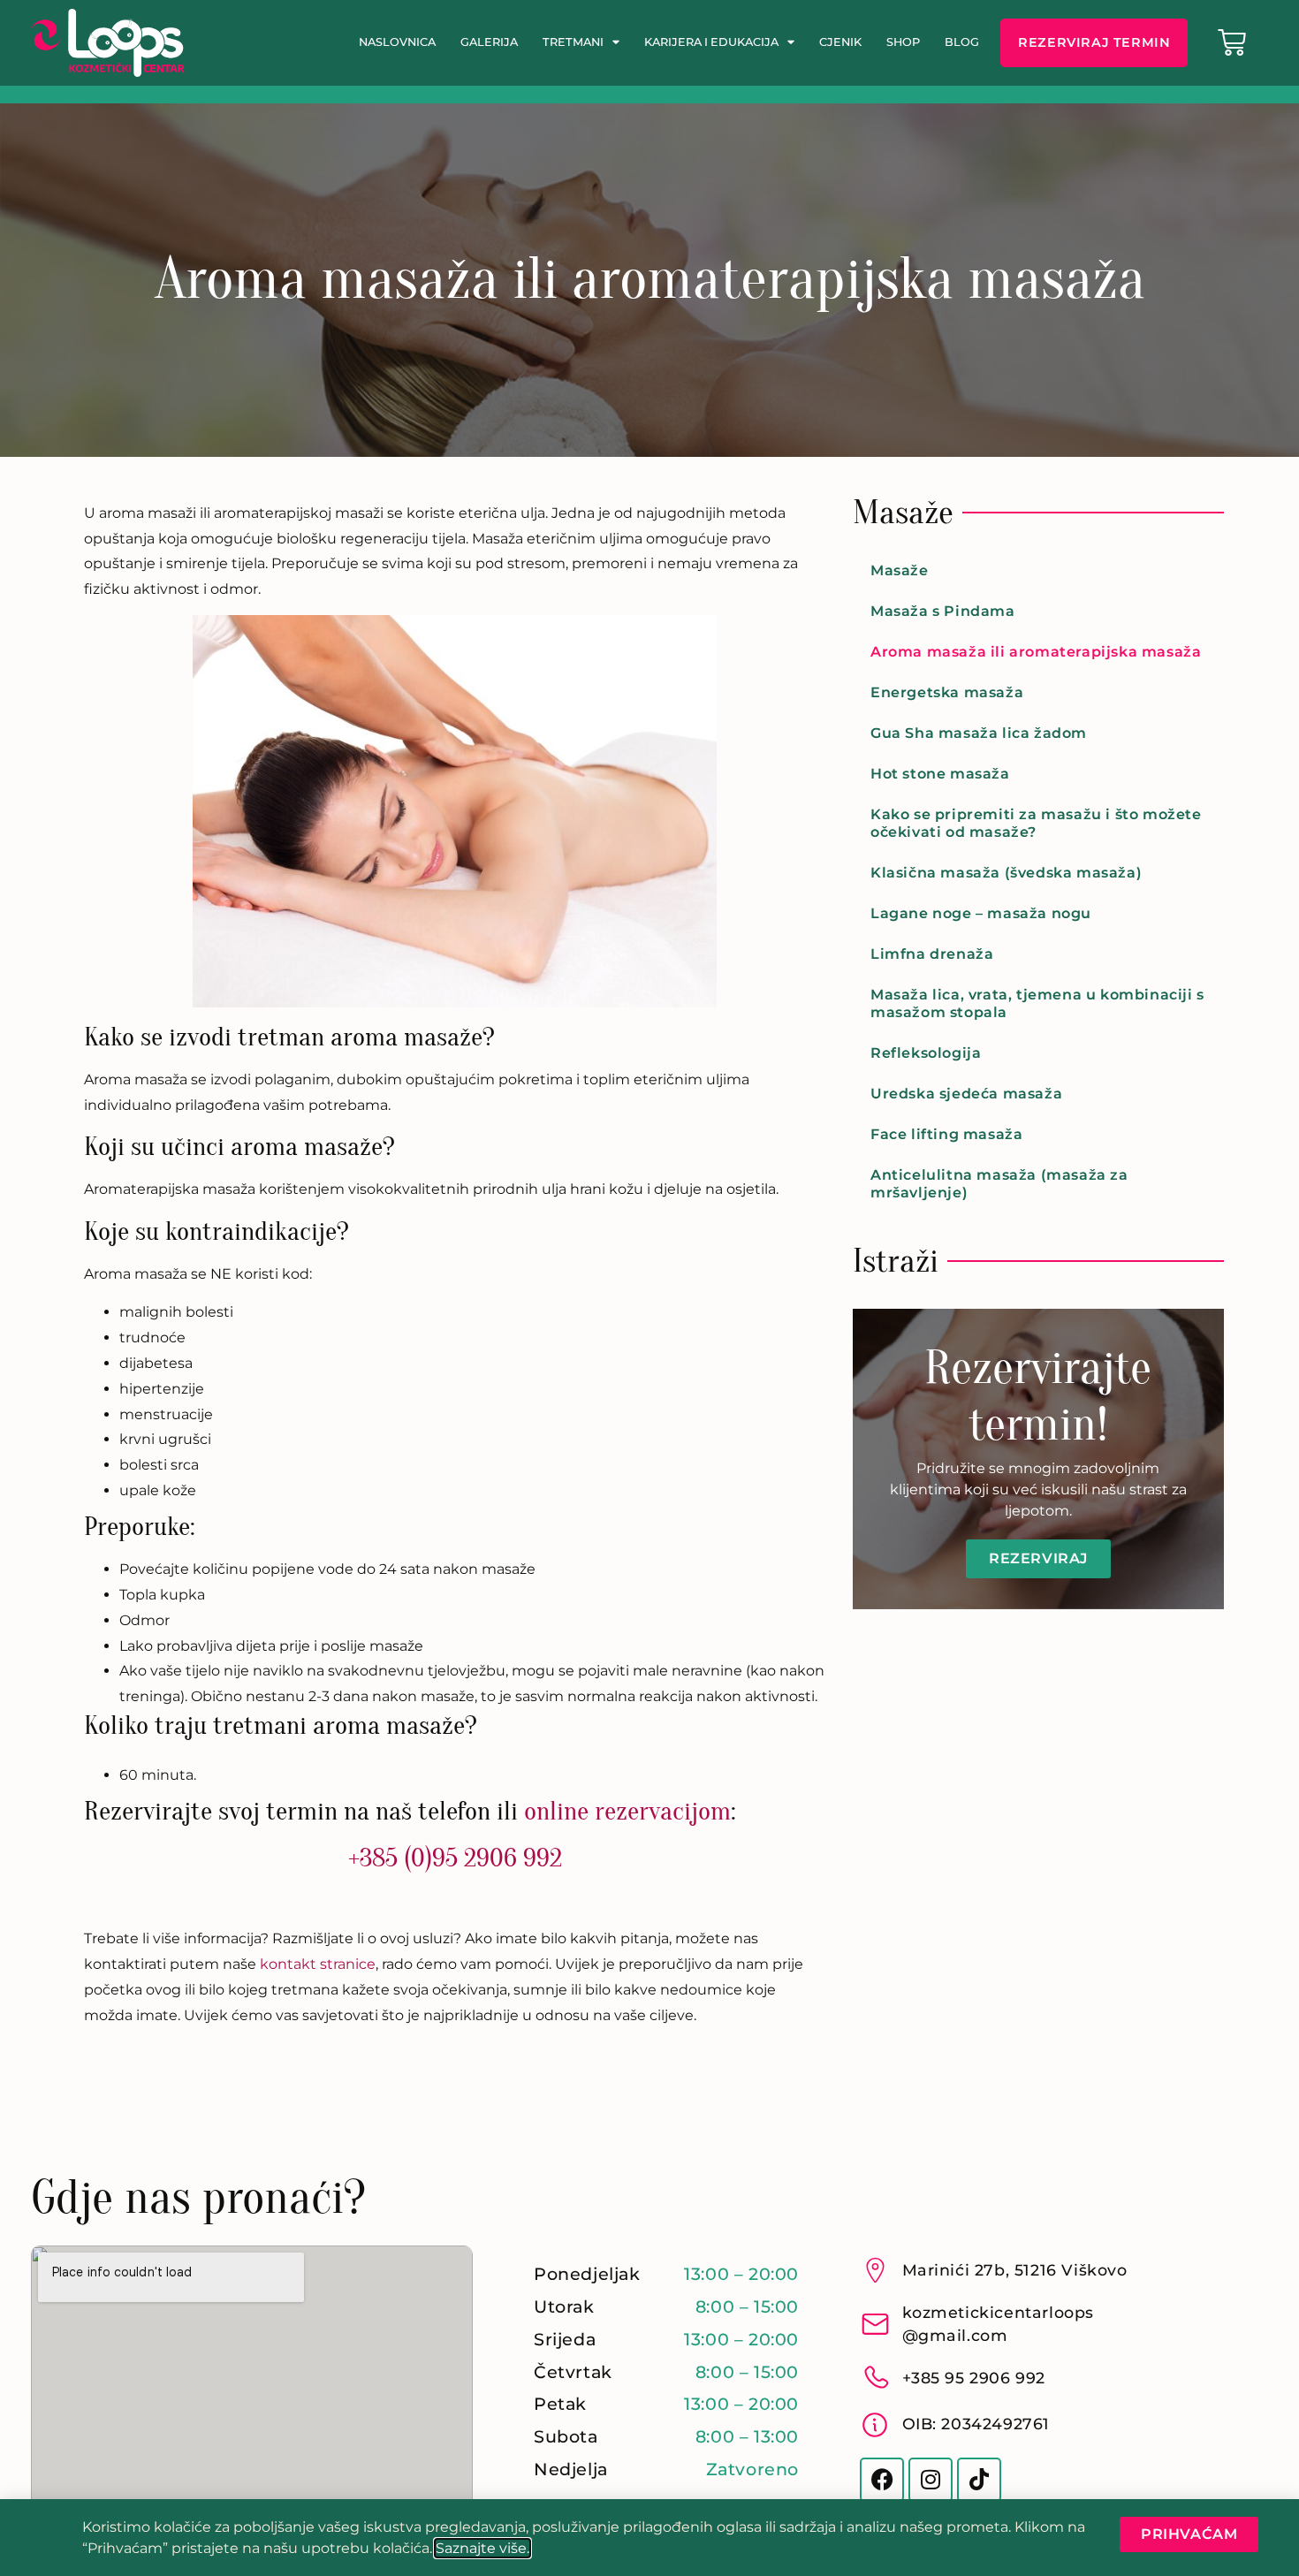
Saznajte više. (482, 2548)
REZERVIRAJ (1038, 1558)
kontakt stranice (318, 1964)
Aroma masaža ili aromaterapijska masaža (1036, 652)
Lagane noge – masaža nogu (981, 913)
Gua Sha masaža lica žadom (979, 733)
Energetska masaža (947, 692)
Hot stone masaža (940, 774)
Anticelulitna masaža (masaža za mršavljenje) (999, 1184)
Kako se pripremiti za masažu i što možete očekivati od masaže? (1036, 823)
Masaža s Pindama (943, 611)
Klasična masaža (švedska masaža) (1006, 873)
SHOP (903, 42)
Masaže (900, 570)
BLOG (962, 42)
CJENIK (840, 42)
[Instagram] (931, 2480)
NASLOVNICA (397, 42)
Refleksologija (926, 1053)
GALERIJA (489, 42)
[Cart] (1232, 42)
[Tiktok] (979, 2480)
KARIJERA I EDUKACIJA (711, 42)
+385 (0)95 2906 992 (455, 1858)
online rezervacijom (627, 1811)
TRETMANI (573, 42)
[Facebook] (882, 2480)
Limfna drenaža (932, 954)
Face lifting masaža (946, 1134)
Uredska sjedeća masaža (966, 1094)
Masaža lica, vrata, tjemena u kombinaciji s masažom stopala (1037, 1003)
